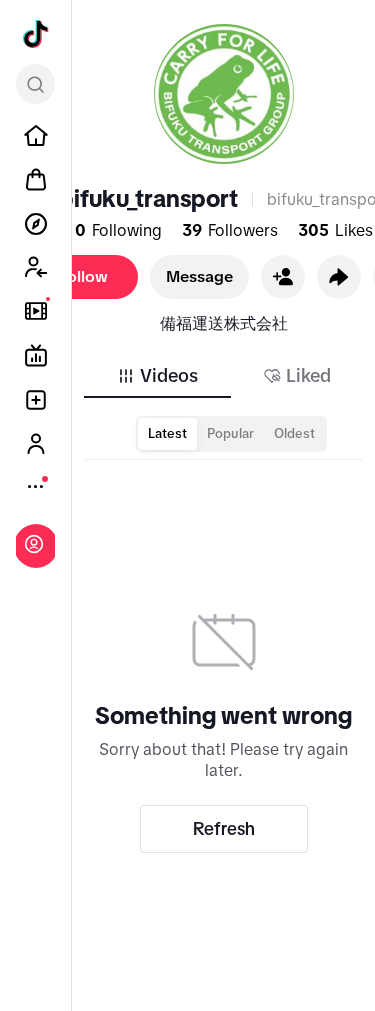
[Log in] (34, 544)
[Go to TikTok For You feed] (36, 34)
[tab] (157, 376)
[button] (283, 277)
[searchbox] (35, 84)
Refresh (224, 829)
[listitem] (36, 136)
